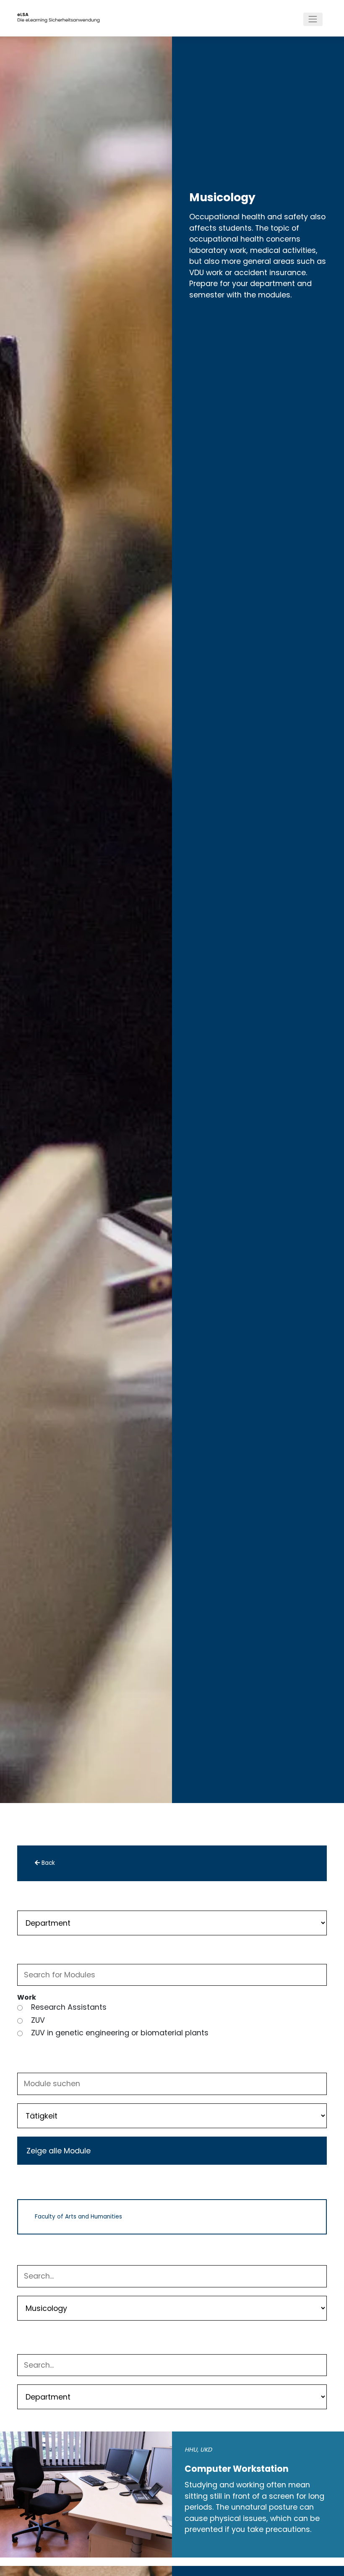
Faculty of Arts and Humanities (78, 2217)
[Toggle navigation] (313, 19)
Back (47, 1863)
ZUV (38, 2020)
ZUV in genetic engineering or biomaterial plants (120, 2033)
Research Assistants (69, 2007)
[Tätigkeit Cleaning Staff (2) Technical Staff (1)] (172, 2115)
